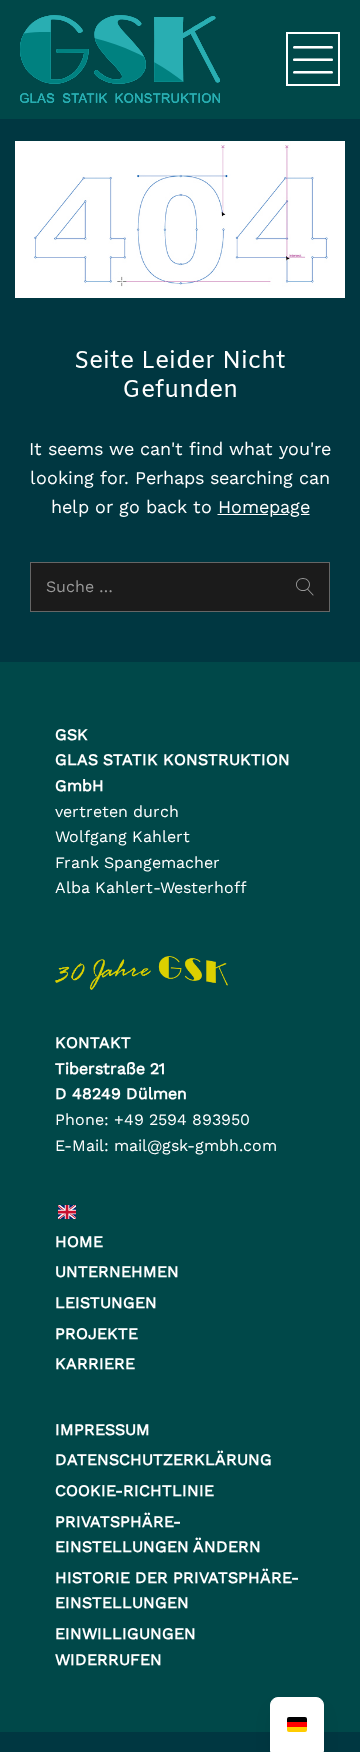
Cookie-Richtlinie (134, 1490)
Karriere (95, 1363)
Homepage (264, 506)
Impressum (102, 1429)
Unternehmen (117, 1271)
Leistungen (106, 1302)
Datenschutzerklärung (163, 1459)
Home (79, 1241)
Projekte (96, 1333)
